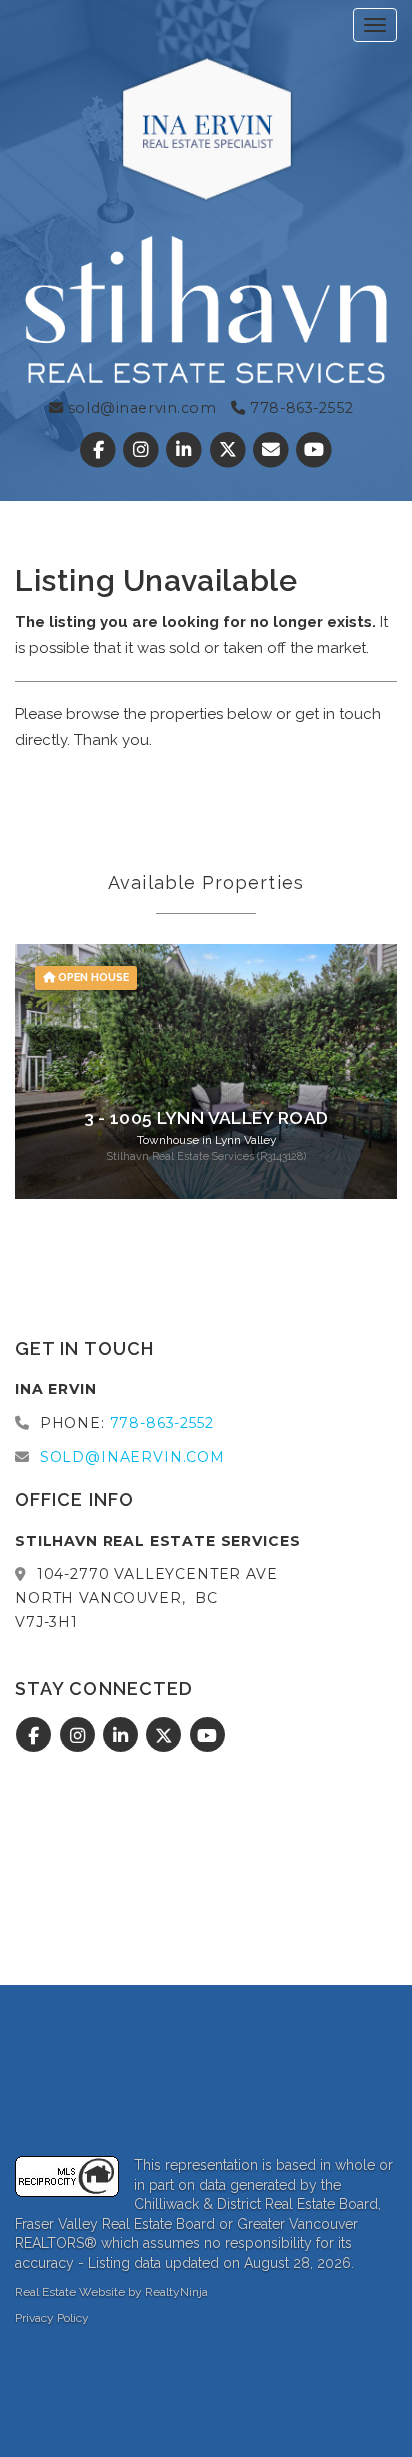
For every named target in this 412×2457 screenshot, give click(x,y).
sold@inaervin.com (139, 408)
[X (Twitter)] (229, 450)
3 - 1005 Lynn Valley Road (206, 1118)
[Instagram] (143, 450)
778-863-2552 (299, 408)
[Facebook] (99, 450)
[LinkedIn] (186, 450)
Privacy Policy (52, 2318)
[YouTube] (313, 450)
